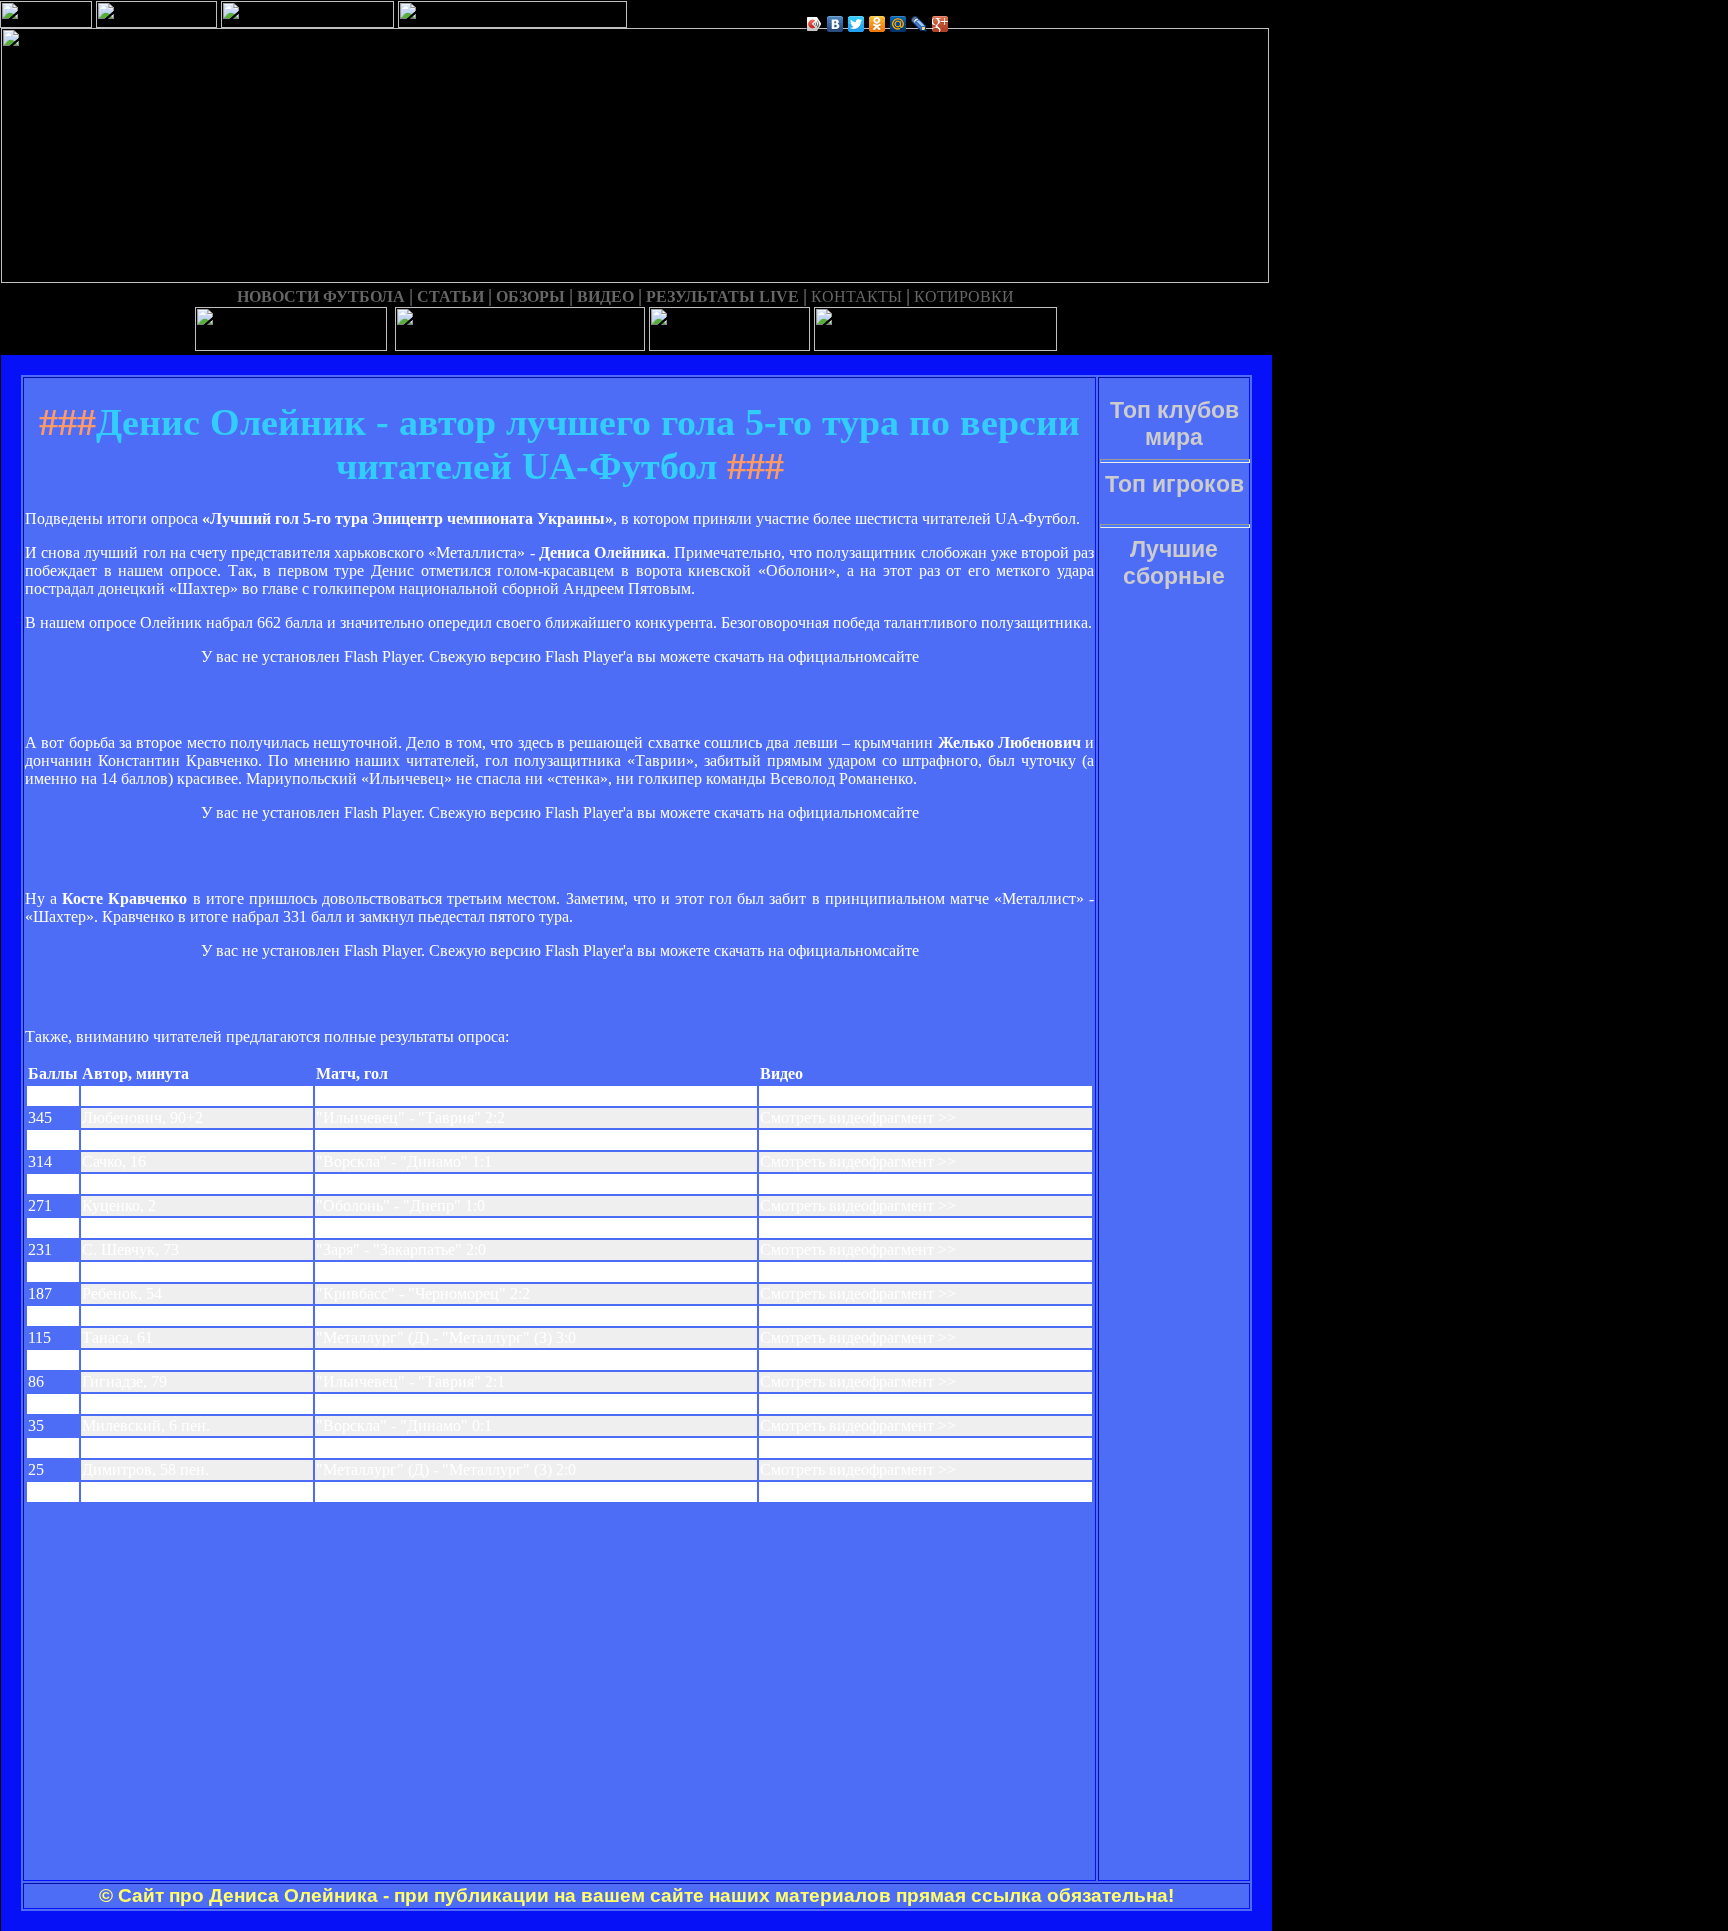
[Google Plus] (940, 24)
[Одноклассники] (877, 24)
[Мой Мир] (898, 24)
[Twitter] (856, 24)
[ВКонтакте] (835, 24)
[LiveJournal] (919, 24)
